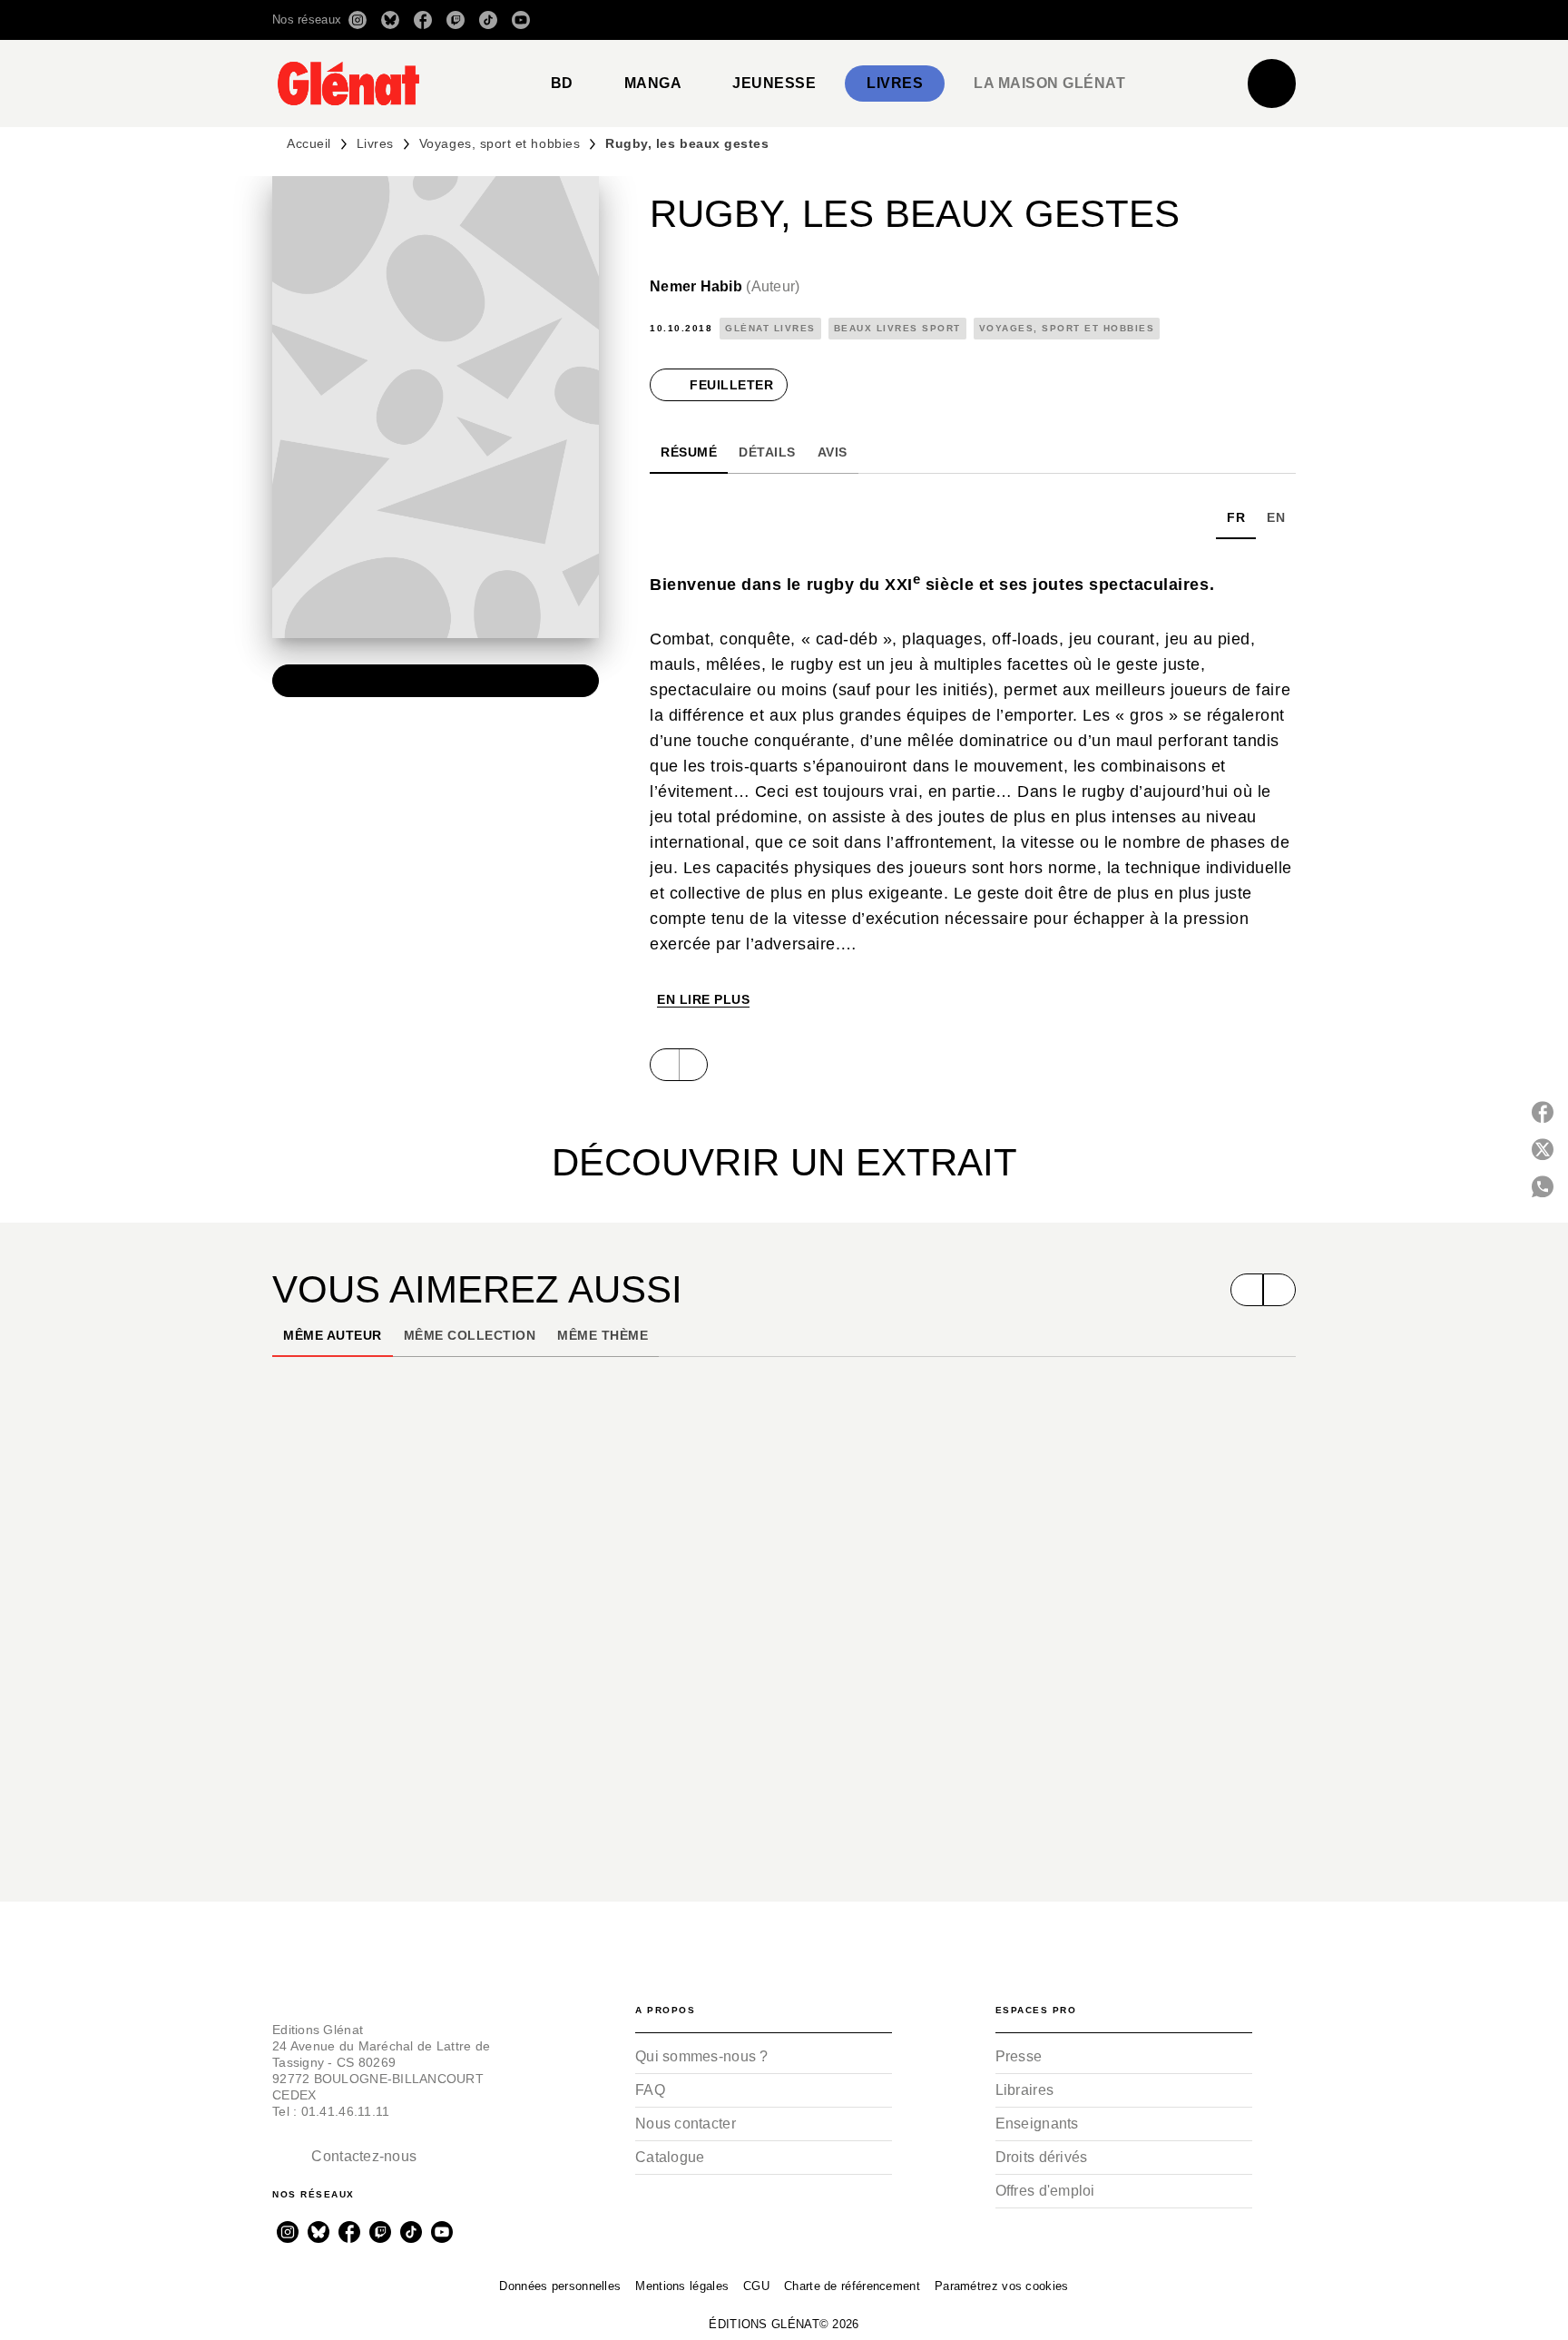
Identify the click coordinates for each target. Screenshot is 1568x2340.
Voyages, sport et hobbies (500, 143)
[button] (1040, 20)
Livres (375, 143)
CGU (756, 2286)
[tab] (562, 84)
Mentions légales (682, 2286)
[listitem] (358, 20)
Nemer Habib (725, 286)
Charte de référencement (852, 2286)
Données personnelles (560, 2286)
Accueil (309, 143)
